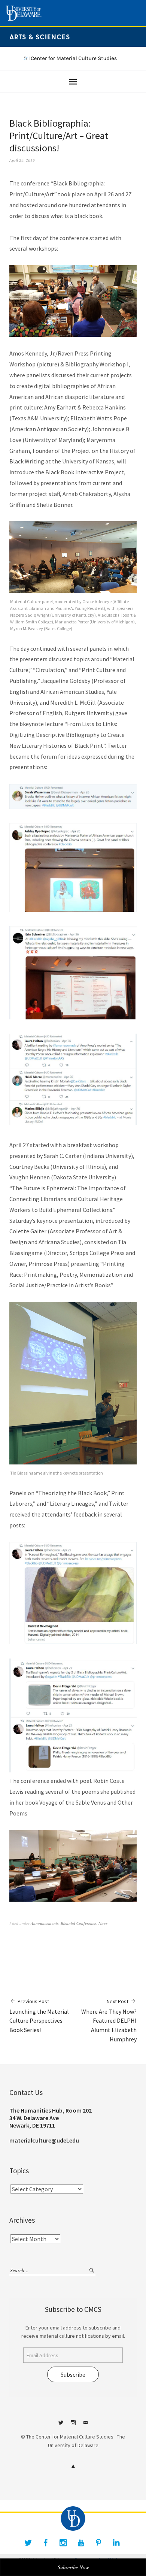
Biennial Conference (78, 1923)
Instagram (73, 2425)
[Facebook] (46, 2543)
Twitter (61, 2425)
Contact (85, 2425)
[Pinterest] (98, 2543)
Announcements (45, 1923)
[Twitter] (28, 2543)
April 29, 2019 (22, 160)
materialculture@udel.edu (44, 2140)
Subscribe (73, 2374)
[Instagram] (63, 2543)
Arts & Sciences (40, 37)
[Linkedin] (116, 2543)
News (103, 1923)
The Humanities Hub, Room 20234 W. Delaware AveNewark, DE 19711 (51, 2118)
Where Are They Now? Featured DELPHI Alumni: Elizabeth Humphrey (109, 2020)
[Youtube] (81, 2543)
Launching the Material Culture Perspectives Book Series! (39, 2016)
